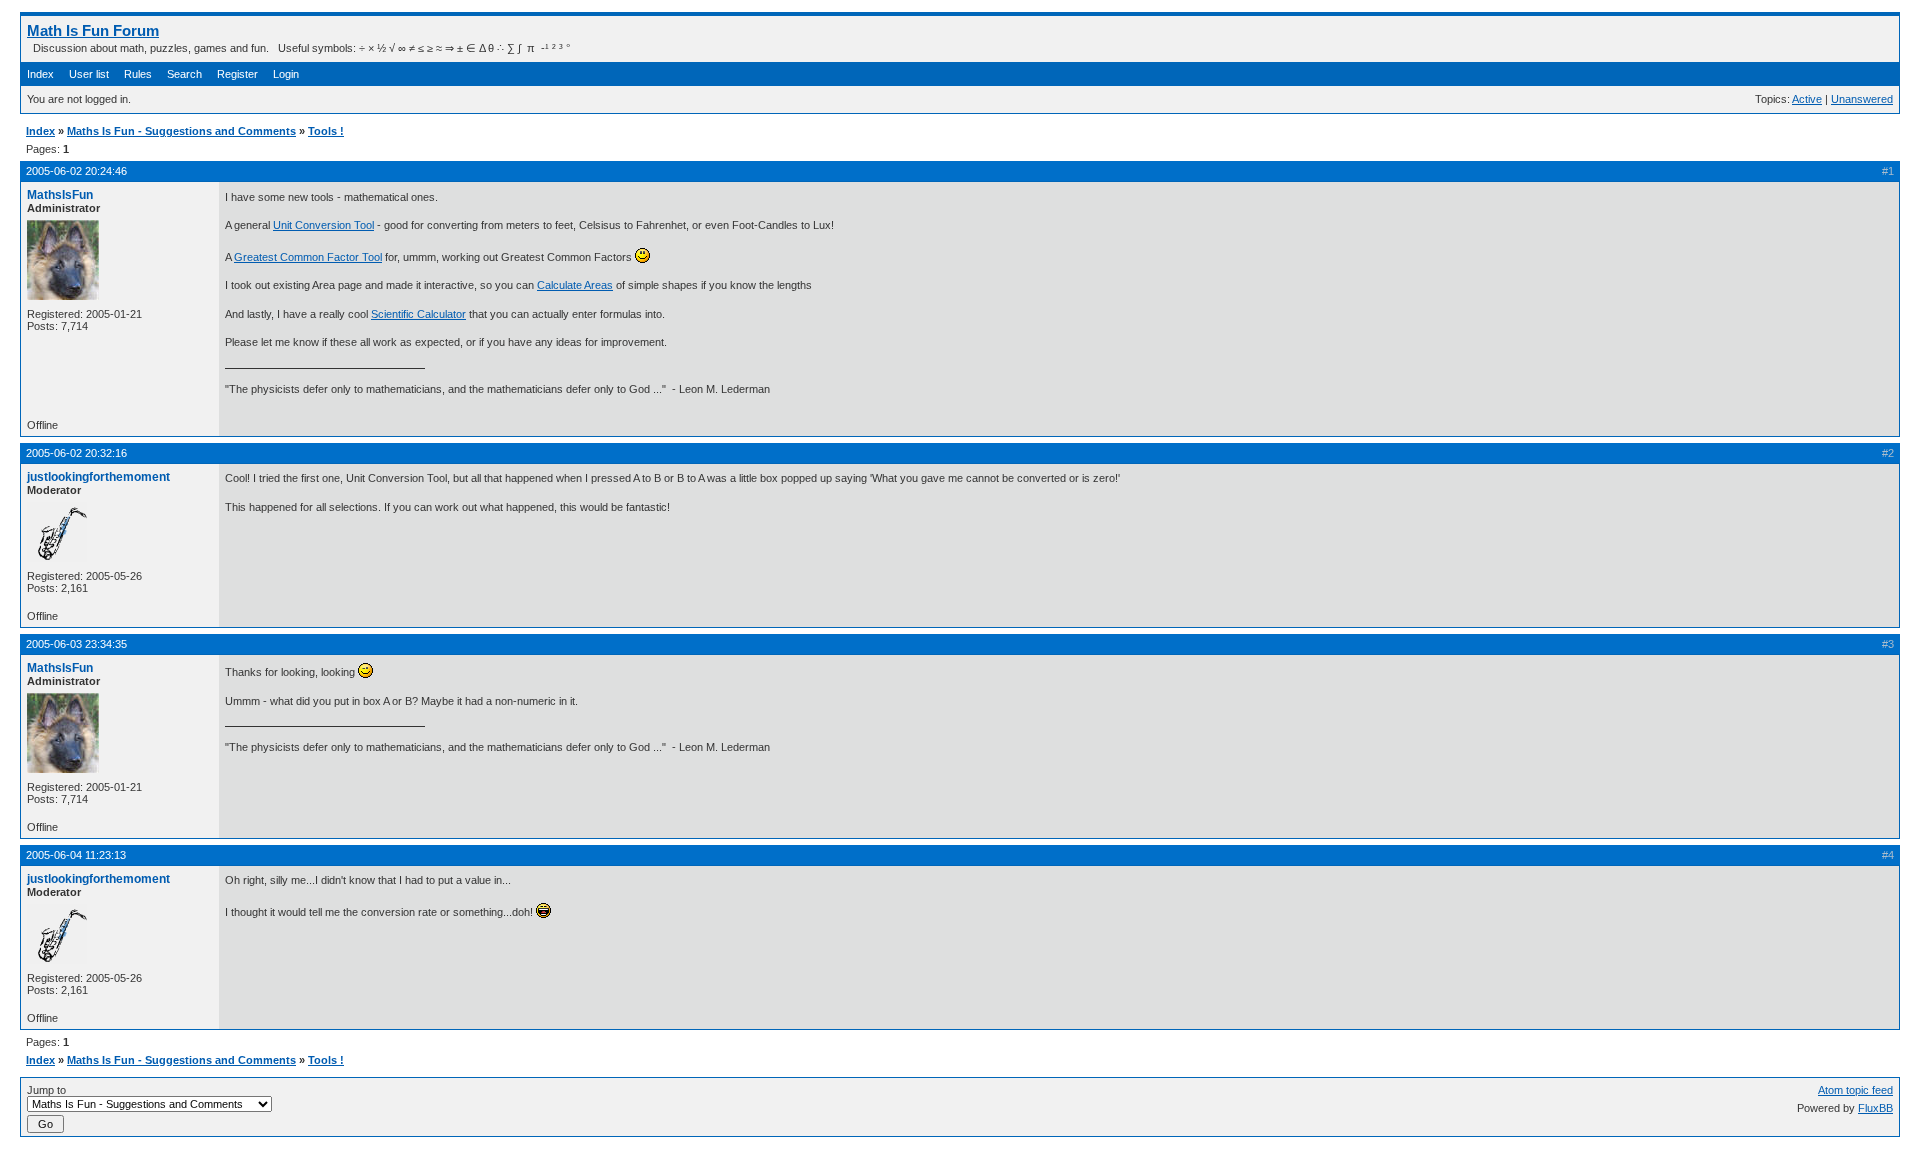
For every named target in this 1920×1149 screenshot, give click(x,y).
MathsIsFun (60, 195)
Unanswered (1862, 99)
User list (89, 74)
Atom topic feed (1855, 1090)
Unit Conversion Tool (323, 225)
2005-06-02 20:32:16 (76, 453)
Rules (138, 74)
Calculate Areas (575, 285)
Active (1807, 99)
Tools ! (326, 131)
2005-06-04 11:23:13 (76, 855)
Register (237, 74)
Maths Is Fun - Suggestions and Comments (181, 131)
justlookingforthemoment (98, 477)
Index (40, 74)
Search (184, 74)
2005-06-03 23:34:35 (76, 644)
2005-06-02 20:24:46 (76, 171)
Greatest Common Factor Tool (308, 257)
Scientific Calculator (418, 314)
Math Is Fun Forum (93, 30)
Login (286, 74)
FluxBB (1875, 1108)
